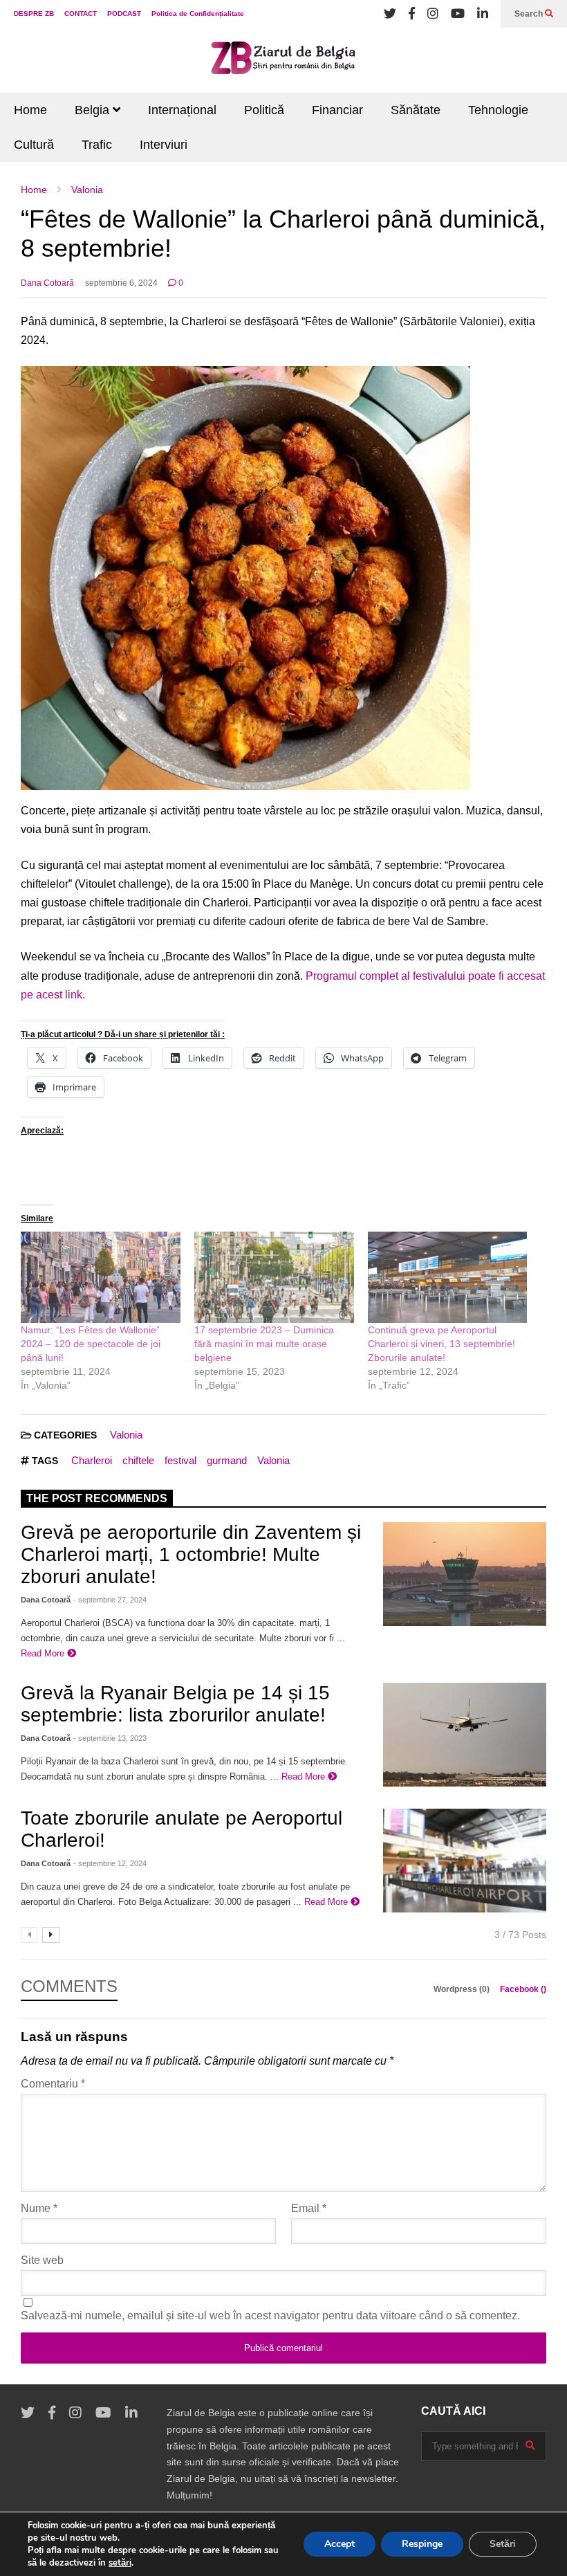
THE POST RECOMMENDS (97, 1498)
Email (309, 2208)
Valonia (126, 1435)
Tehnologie (498, 110)
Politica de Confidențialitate (198, 13)
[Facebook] (412, 14)
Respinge (422, 2544)
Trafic (97, 145)
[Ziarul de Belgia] (283, 60)
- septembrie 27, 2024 (110, 1600)
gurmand (227, 1460)
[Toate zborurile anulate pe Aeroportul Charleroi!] (465, 1861)
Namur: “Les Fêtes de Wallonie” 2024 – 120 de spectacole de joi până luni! (91, 1344)
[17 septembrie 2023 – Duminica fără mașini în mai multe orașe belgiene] (274, 1277)
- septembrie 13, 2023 (110, 1738)
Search (530, 14)
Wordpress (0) (463, 1989)
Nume (39, 2208)
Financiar (337, 110)
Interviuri (164, 145)
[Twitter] (390, 14)
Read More (44, 1653)
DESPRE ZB (34, 13)
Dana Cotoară (47, 283)
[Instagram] (433, 14)
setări (120, 2563)
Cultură (34, 145)
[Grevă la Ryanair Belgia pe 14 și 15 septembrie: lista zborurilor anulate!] (465, 1735)
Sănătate (416, 110)
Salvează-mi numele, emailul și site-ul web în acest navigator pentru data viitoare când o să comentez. (270, 2315)
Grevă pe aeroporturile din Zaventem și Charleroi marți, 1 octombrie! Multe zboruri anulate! (191, 1554)
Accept (340, 2544)
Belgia (94, 110)
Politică (264, 110)
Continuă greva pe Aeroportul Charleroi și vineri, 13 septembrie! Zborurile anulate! (441, 1344)
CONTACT (81, 13)
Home (30, 110)
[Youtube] (458, 14)
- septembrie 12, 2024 (110, 1863)
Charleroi (92, 1460)
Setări (503, 2544)
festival (180, 1460)
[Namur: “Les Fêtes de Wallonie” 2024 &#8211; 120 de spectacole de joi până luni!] (101, 1277)
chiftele (138, 1460)
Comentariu (53, 2084)
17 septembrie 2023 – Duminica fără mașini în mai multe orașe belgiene (264, 1344)
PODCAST (124, 13)
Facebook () (523, 1989)
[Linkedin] (483, 14)
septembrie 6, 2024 (121, 283)
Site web (42, 2260)
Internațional (182, 110)
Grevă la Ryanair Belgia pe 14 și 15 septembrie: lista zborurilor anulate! (175, 1704)
